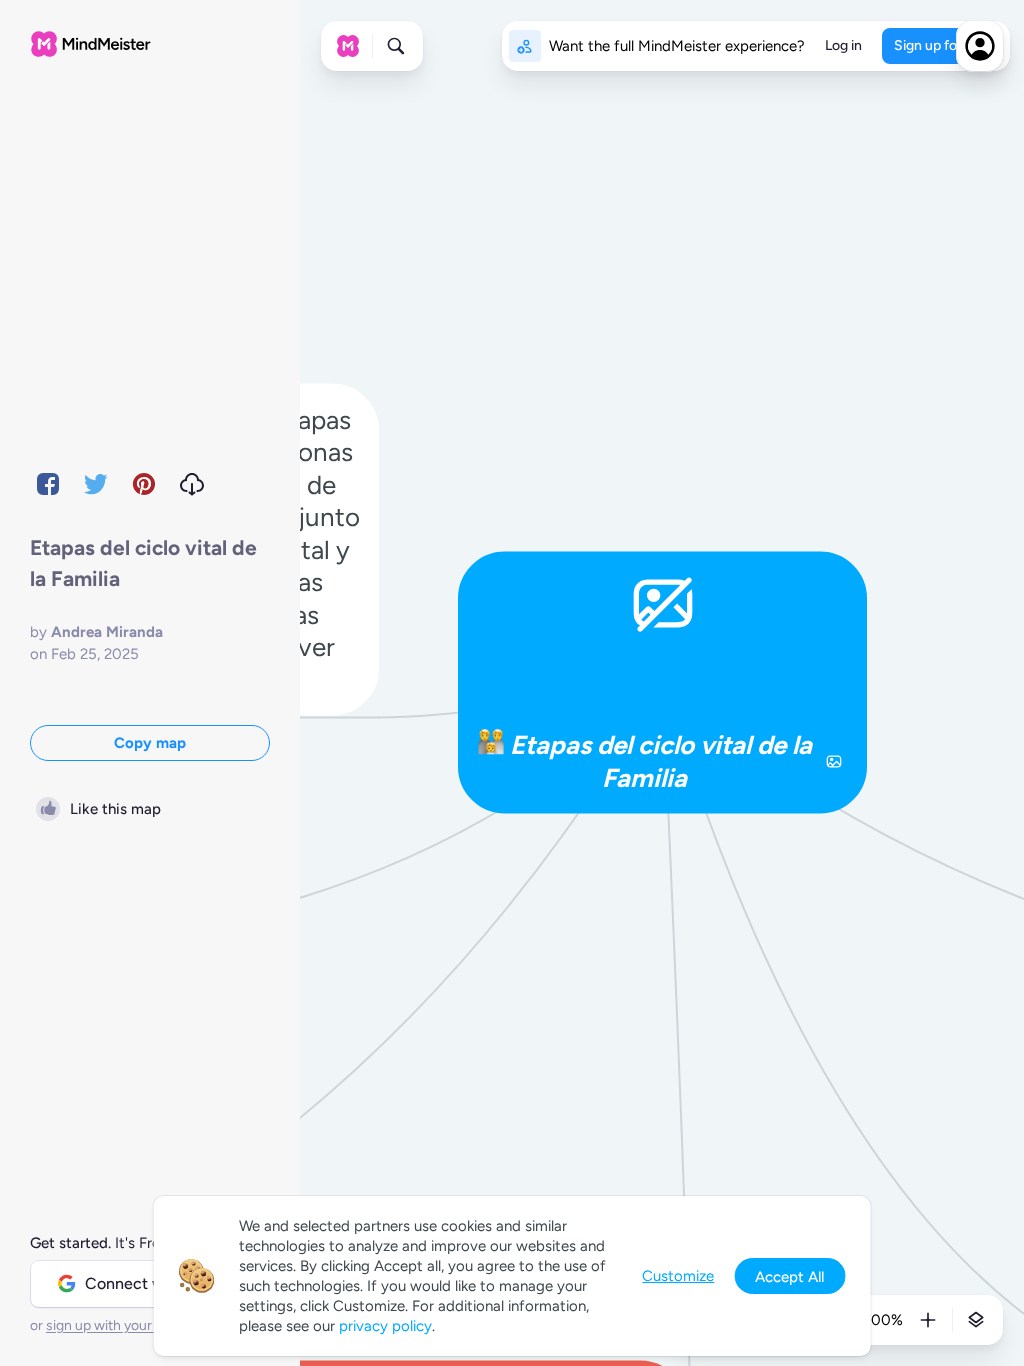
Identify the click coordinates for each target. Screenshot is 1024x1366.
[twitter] (96, 484)
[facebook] (48, 484)
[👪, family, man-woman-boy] (491, 745)
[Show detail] (976, 1320)
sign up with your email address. (145, 1325)
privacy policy (385, 1326)
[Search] (396, 46)
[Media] (834, 761)
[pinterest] (144, 484)
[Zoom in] (928, 1320)
